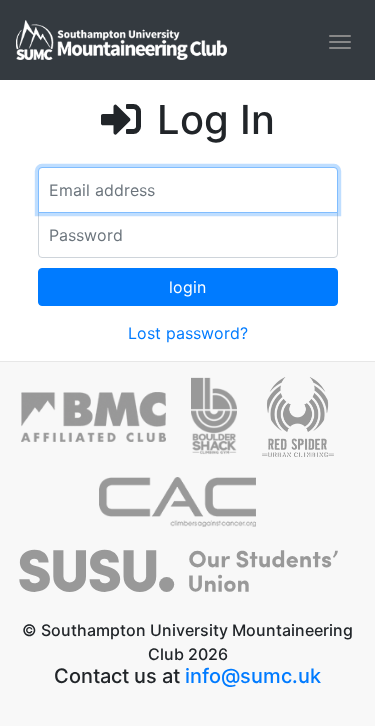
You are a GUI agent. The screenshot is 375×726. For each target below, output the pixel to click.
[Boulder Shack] (226, 425)
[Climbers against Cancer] (188, 510)
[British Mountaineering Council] (106, 425)
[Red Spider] (308, 425)
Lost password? (188, 333)
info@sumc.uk (253, 676)
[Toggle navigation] (340, 42)
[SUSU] (187, 580)
